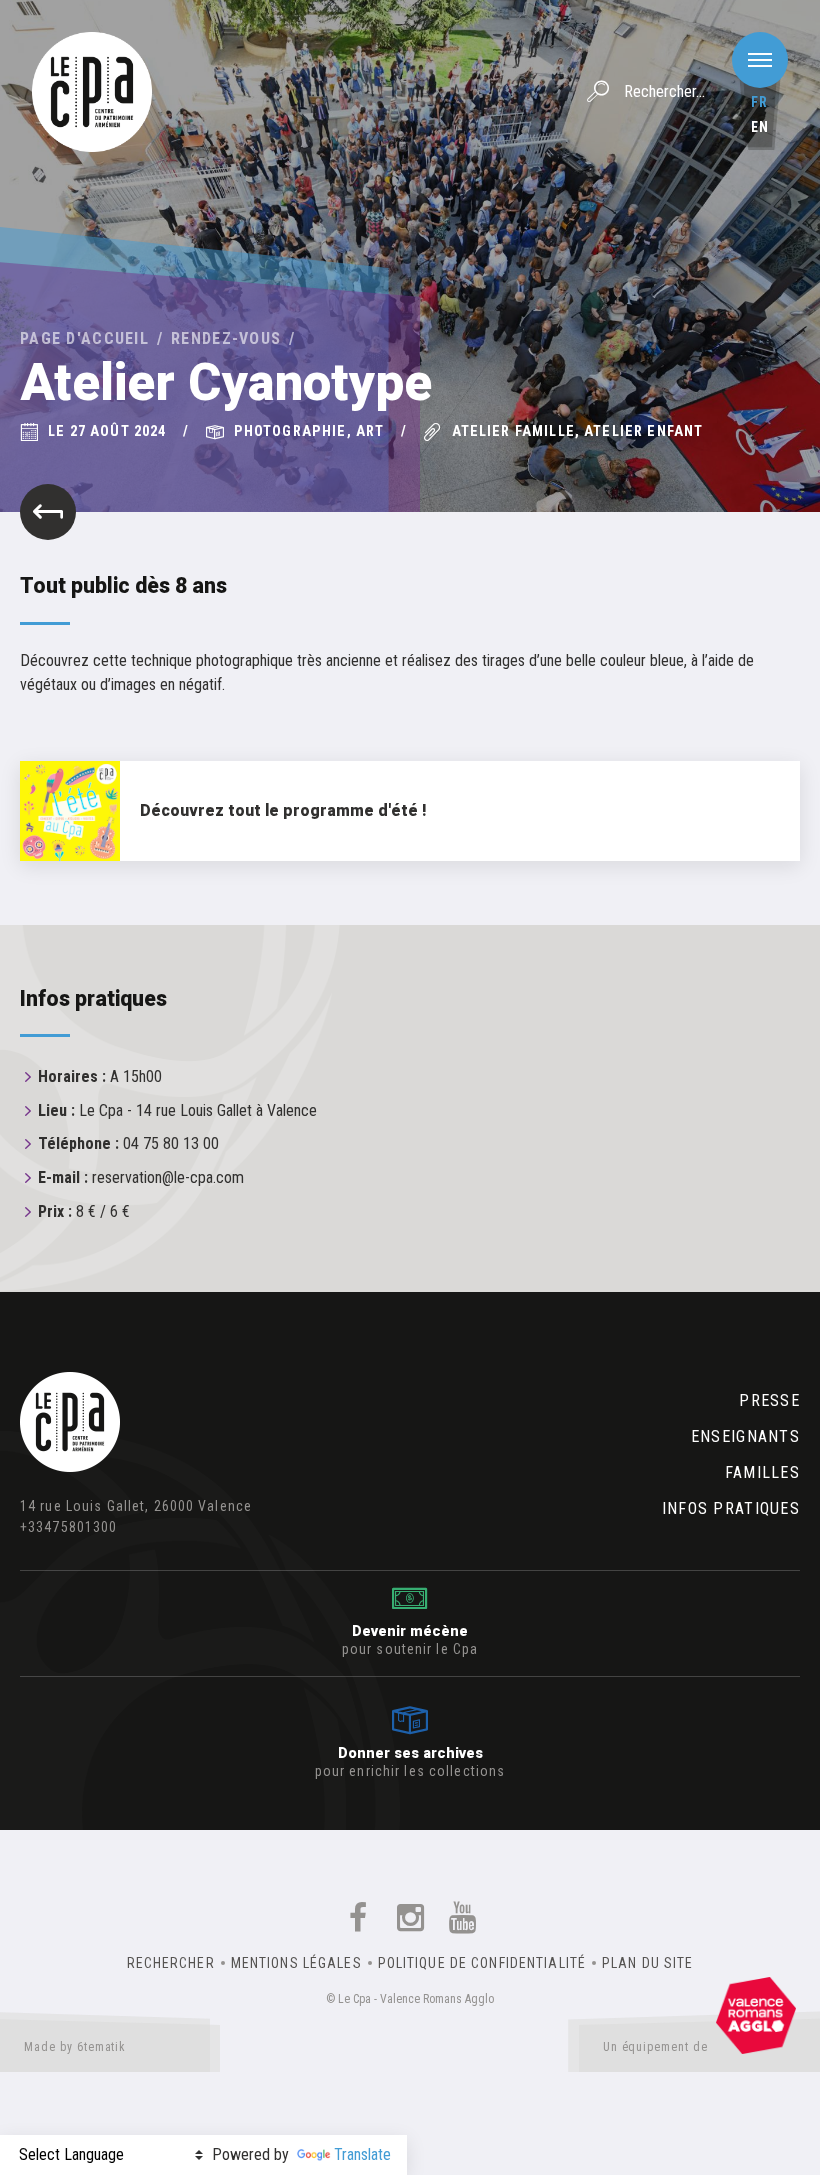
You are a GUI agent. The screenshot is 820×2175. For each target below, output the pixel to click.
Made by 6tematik (75, 2047)
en (760, 127)
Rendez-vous (226, 338)
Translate (362, 2154)
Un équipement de (655, 2047)
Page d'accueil (84, 338)
